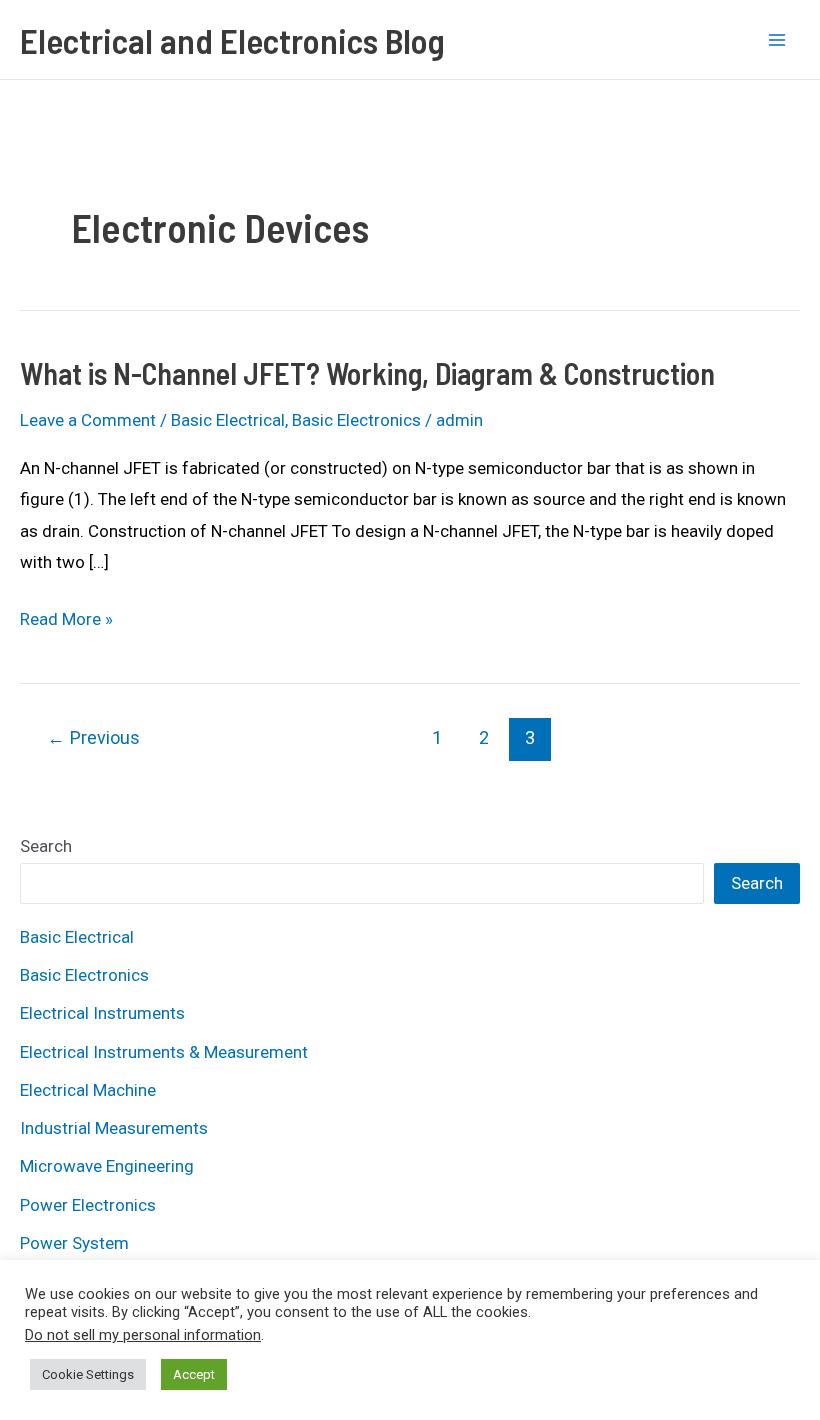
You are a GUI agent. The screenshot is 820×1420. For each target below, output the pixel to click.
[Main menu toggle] (778, 40)
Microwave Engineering (107, 1166)
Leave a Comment (88, 420)
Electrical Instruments (102, 1013)
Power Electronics (88, 1205)
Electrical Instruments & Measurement (164, 1052)
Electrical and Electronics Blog (232, 40)
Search (46, 846)
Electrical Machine (88, 1090)
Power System (74, 1243)
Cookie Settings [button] (88, 1374)
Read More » (66, 622)
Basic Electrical (228, 420)
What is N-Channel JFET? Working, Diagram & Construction (367, 373)
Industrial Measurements (114, 1128)
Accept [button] (194, 1374)
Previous (93, 737)
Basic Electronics (356, 420)
